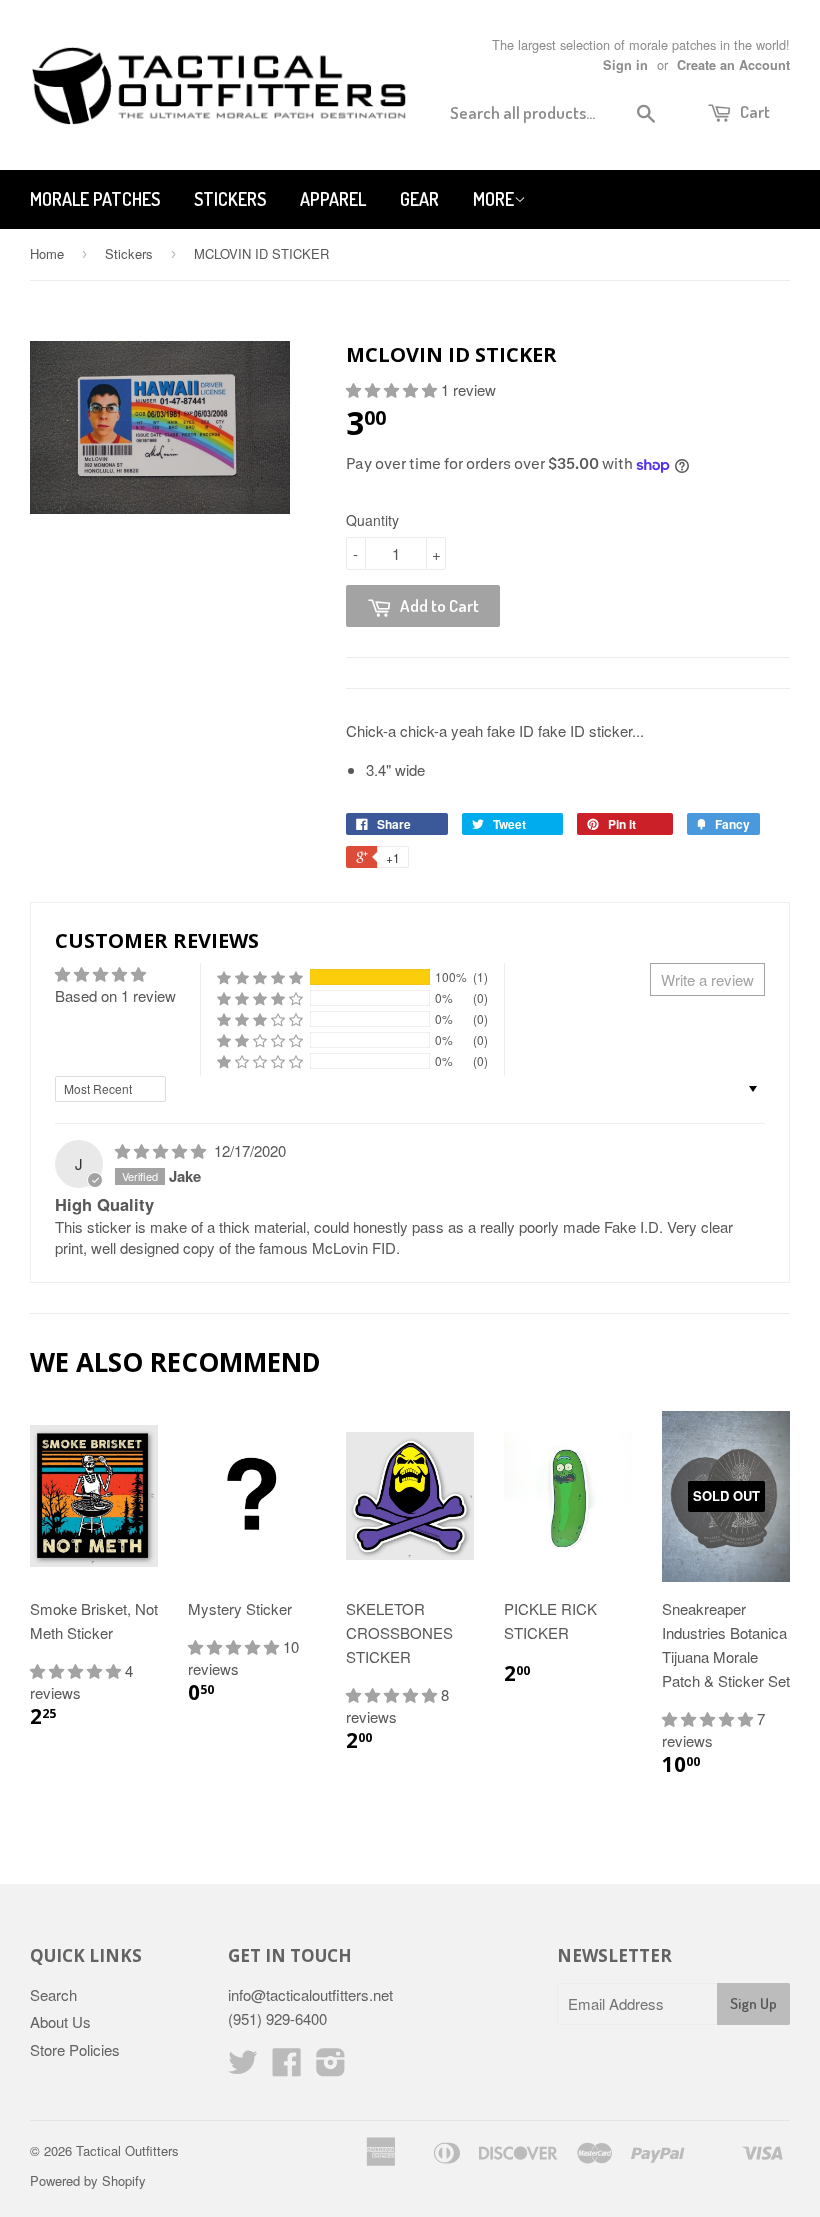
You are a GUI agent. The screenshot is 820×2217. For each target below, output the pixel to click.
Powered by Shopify (88, 2180)
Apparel (333, 199)
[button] (393, 389)
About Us (60, 2021)
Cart (753, 111)
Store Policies (75, 2049)
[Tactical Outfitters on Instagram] (331, 2067)
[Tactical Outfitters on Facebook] (287, 2067)
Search (53, 1994)
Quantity (372, 520)
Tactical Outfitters (127, 2150)
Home (47, 253)
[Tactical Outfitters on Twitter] (243, 2067)
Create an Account (733, 65)
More (493, 199)
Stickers (230, 199)
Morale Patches (95, 199)
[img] (162, 1150)
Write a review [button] (707, 979)
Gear (419, 199)
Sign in (625, 65)
